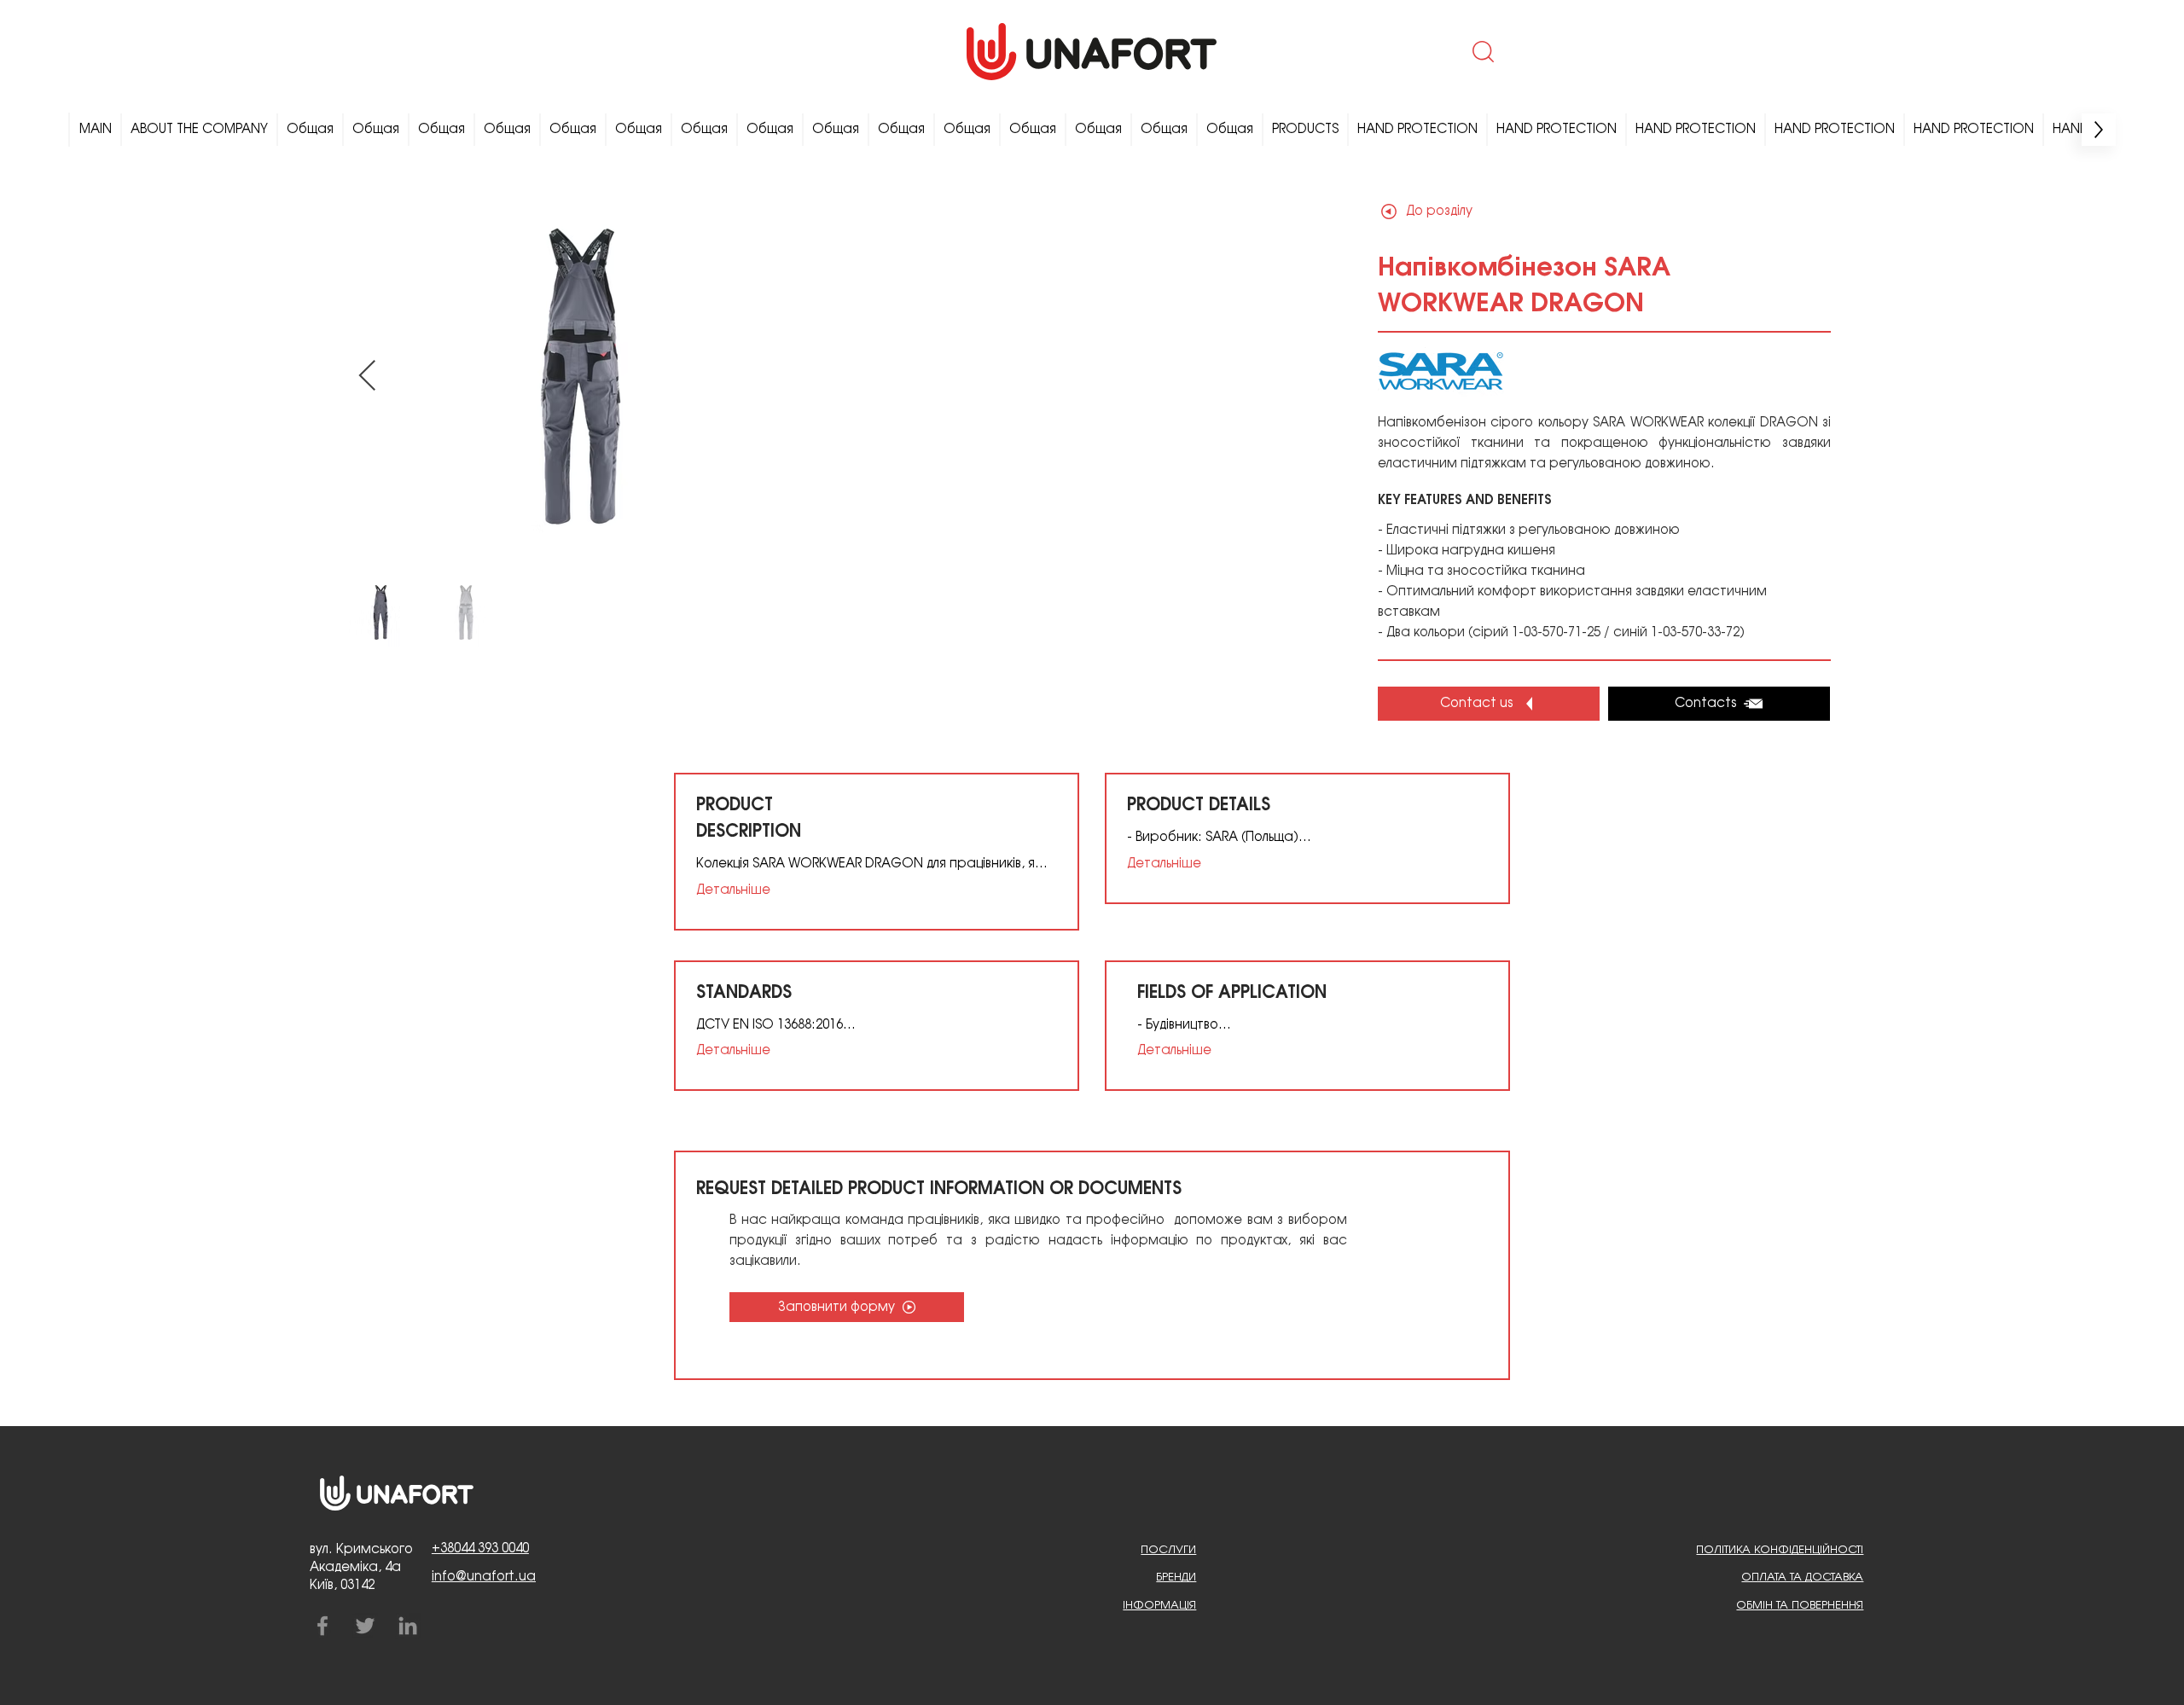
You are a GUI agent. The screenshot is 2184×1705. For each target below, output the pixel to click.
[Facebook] (322, 1626)
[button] (1481, 51)
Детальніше (733, 890)
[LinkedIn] (408, 1626)
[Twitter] (365, 1626)
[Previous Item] (367, 377)
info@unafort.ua (484, 1577)
